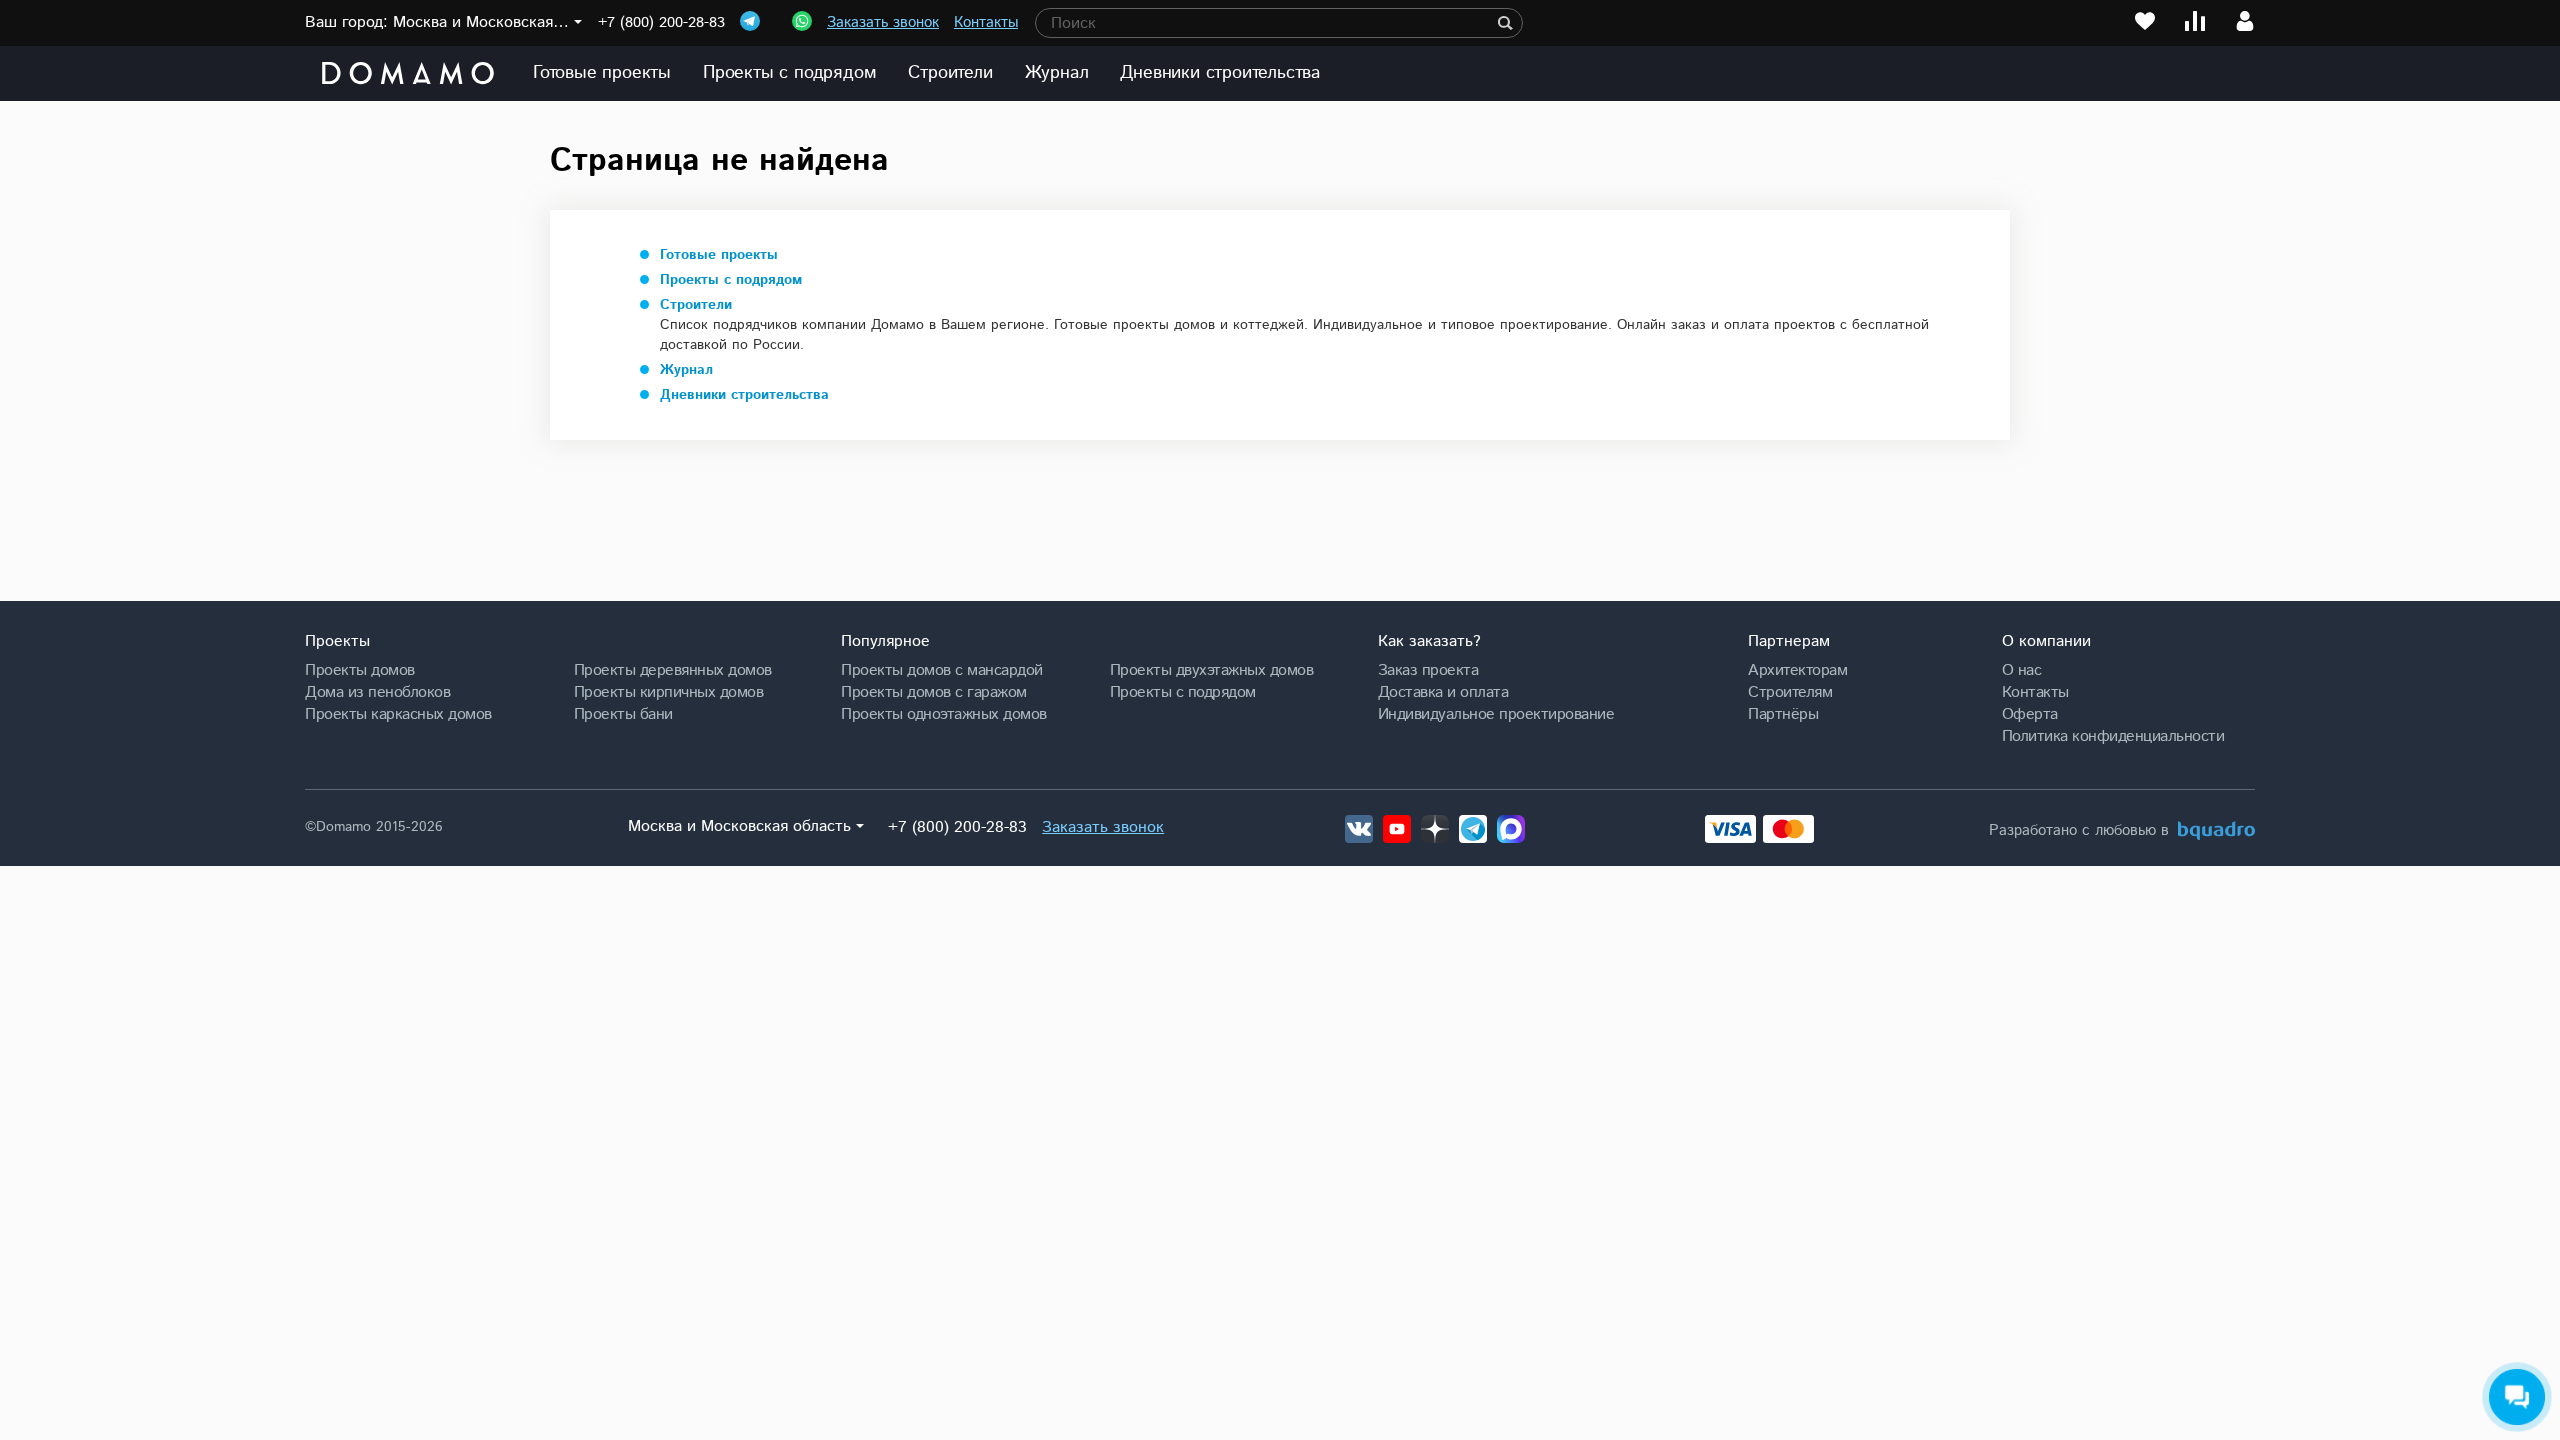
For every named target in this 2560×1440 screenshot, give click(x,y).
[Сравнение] (2195, 21)
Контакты (986, 22)
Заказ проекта (1428, 670)
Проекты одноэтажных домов (944, 714)
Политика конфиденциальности (2113, 736)
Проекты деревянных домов (673, 670)
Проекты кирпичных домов (669, 692)
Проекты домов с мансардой (942, 670)
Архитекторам (1797, 670)
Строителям (1790, 692)
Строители (950, 73)
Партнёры (1783, 714)
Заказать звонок (883, 22)
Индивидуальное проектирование (1496, 714)
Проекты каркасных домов (398, 714)
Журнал (1057, 73)
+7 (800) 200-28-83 (661, 22)
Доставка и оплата (1443, 692)
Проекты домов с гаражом (934, 692)
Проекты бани (623, 714)
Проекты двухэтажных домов (1212, 670)
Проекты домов (360, 670)
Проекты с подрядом (789, 73)
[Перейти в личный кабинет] (2245, 21)
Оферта (2030, 714)
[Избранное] (2145, 21)
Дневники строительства (1220, 73)
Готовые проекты (602, 73)
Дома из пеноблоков (377, 692)
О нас (2022, 670)
